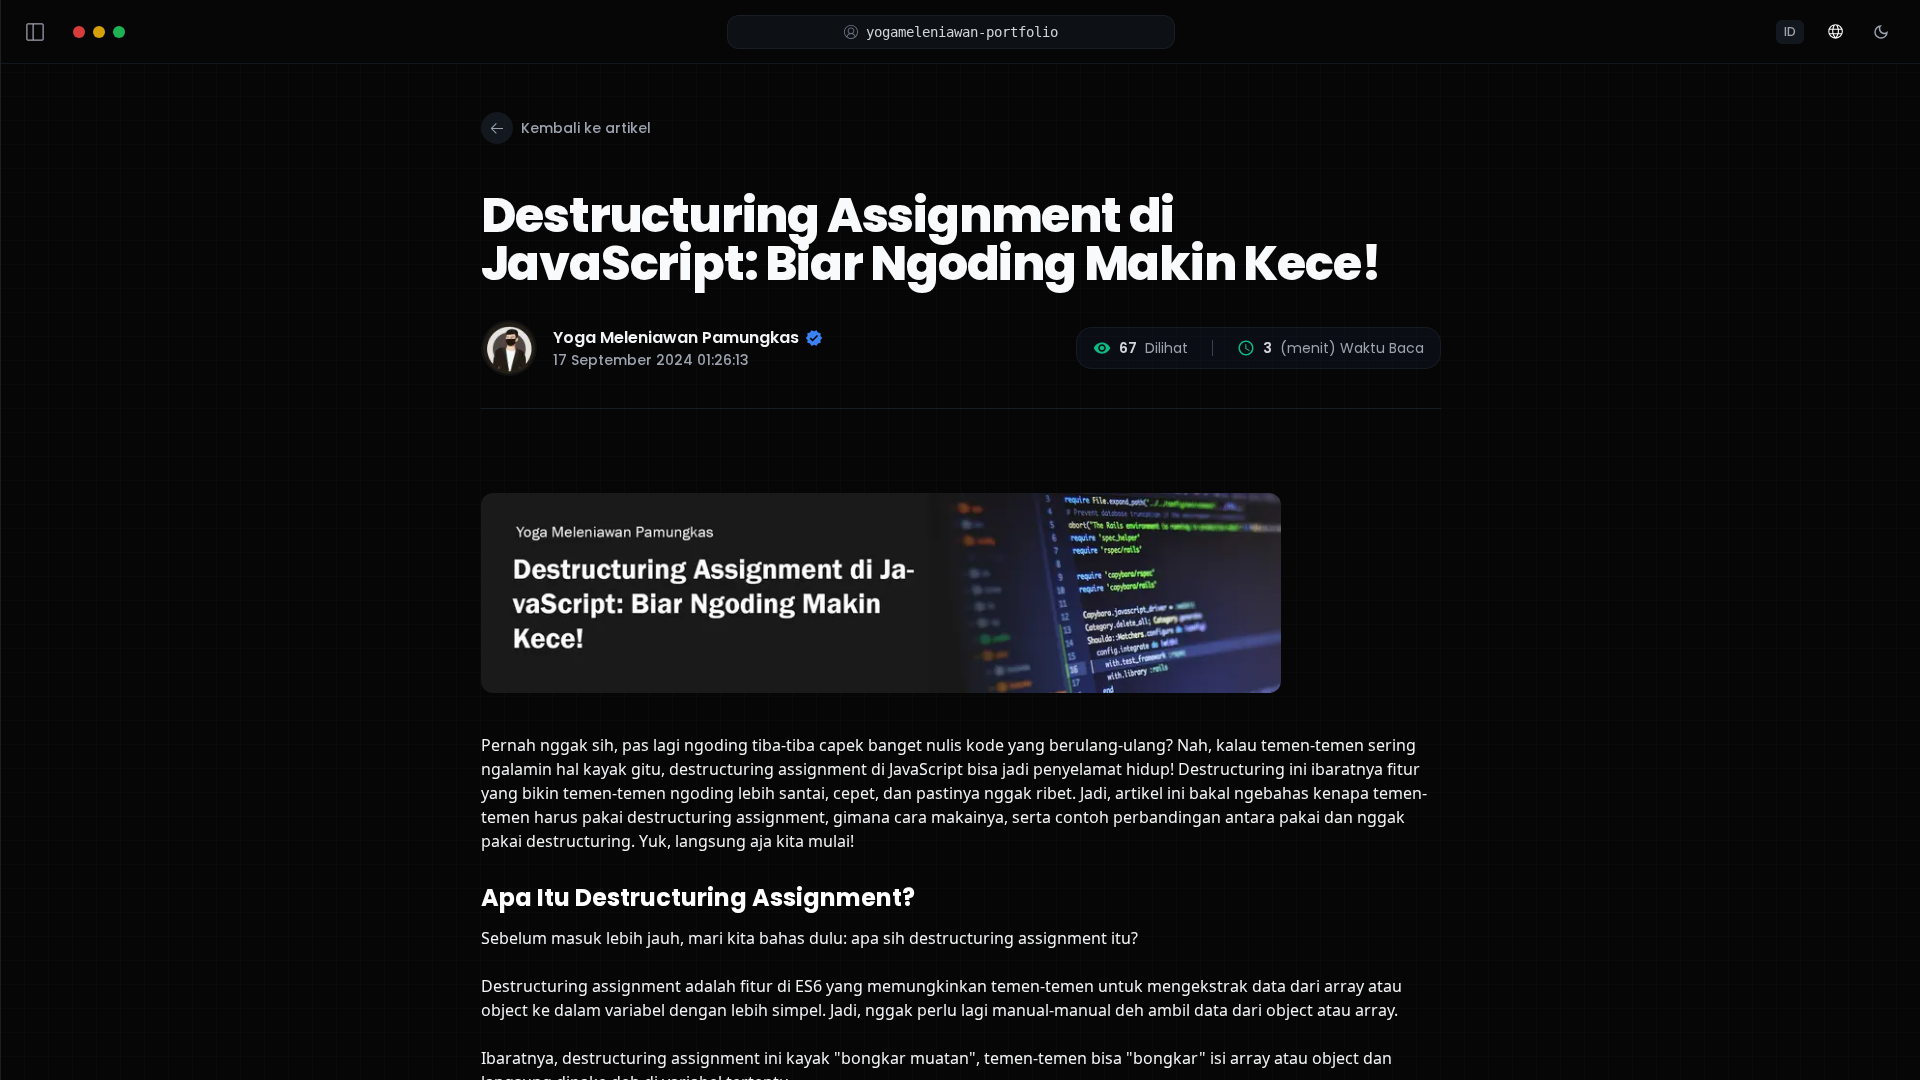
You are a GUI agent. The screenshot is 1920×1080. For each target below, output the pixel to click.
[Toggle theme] (1881, 32)
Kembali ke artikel (586, 128)
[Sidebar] (35, 32)
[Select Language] (1835, 32)
